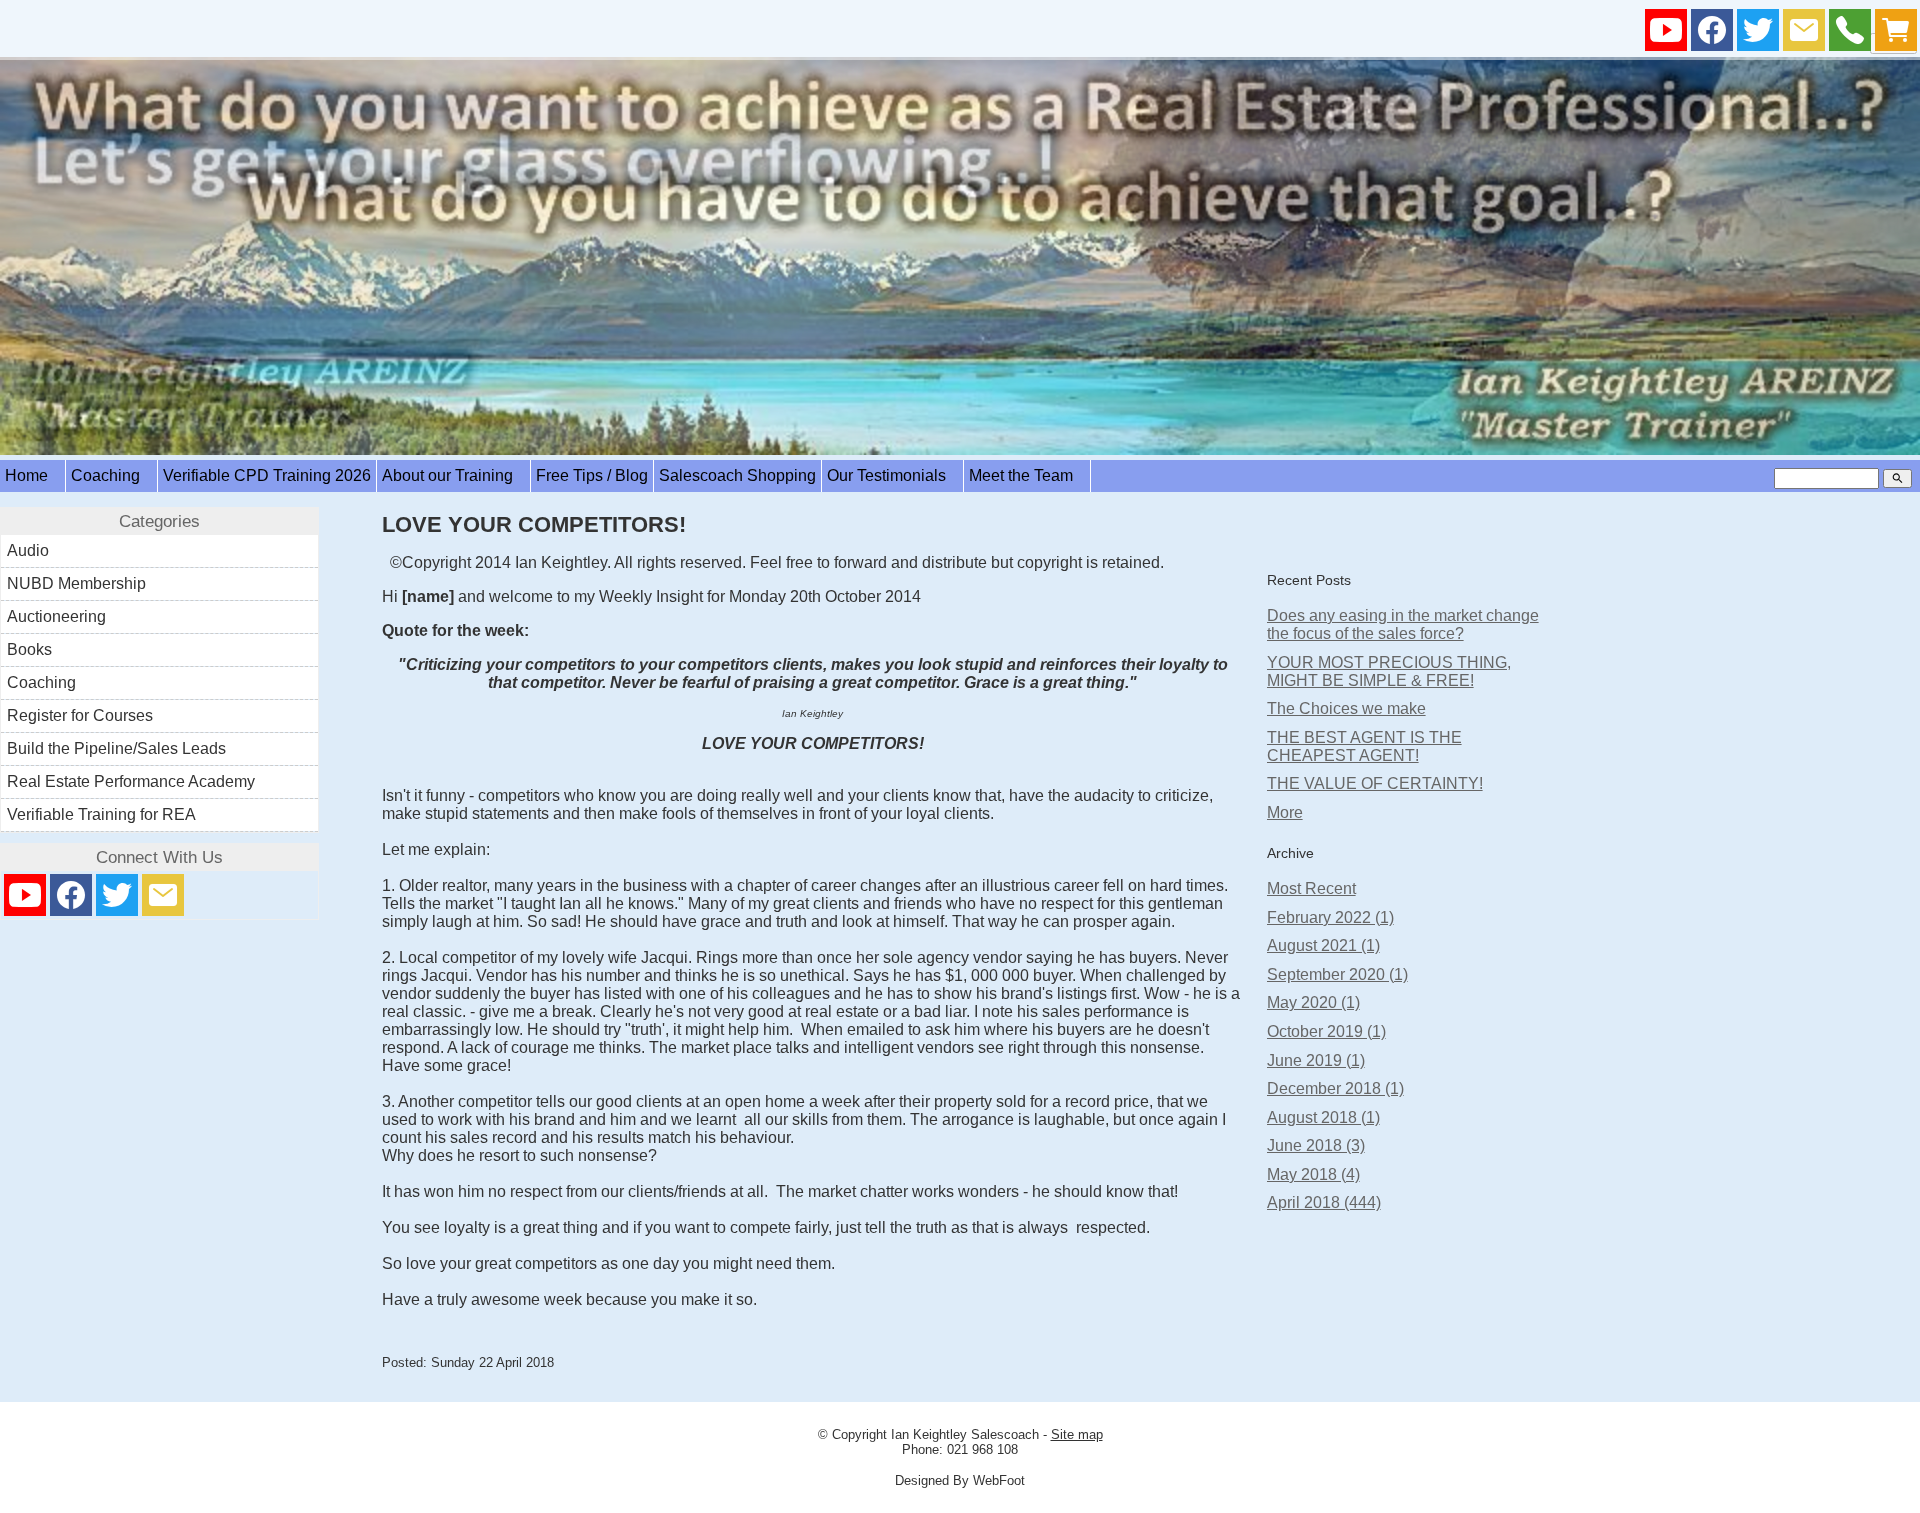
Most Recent (1311, 888)
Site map (1077, 1434)
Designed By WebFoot (960, 1480)
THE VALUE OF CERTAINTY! (1375, 783)
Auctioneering (56, 616)
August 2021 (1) (1323, 945)
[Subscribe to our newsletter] (1804, 34)
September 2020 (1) (1337, 974)
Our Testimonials (892, 475)
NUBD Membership (76, 583)
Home (32, 475)
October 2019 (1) (1326, 1031)
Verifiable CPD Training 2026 (267, 475)
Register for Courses (80, 715)
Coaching (111, 475)
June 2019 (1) (1316, 1060)
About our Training (453, 475)
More (1285, 812)
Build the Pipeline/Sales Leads (116, 748)
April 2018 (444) (1324, 1202)
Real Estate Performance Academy (131, 781)
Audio (28, 550)
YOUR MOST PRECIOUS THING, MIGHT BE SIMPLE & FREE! (1389, 671)
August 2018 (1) (1323, 1117)
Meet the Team (1027, 475)
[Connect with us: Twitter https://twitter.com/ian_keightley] (1758, 34)
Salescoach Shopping (737, 475)
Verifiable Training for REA (101, 814)
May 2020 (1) (1313, 1002)
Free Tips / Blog (592, 475)
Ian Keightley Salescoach (965, 1434)
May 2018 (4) (1313, 1174)
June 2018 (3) (1316, 1145)
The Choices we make (1346, 708)
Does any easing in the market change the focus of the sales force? (1403, 624)
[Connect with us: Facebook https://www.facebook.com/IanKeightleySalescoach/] (1712, 34)
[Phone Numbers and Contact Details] (1850, 34)
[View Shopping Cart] (1896, 34)
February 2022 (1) (1330, 917)
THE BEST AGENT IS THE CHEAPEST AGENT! (1364, 746)
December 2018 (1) (1335, 1088)
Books (29, 649)
